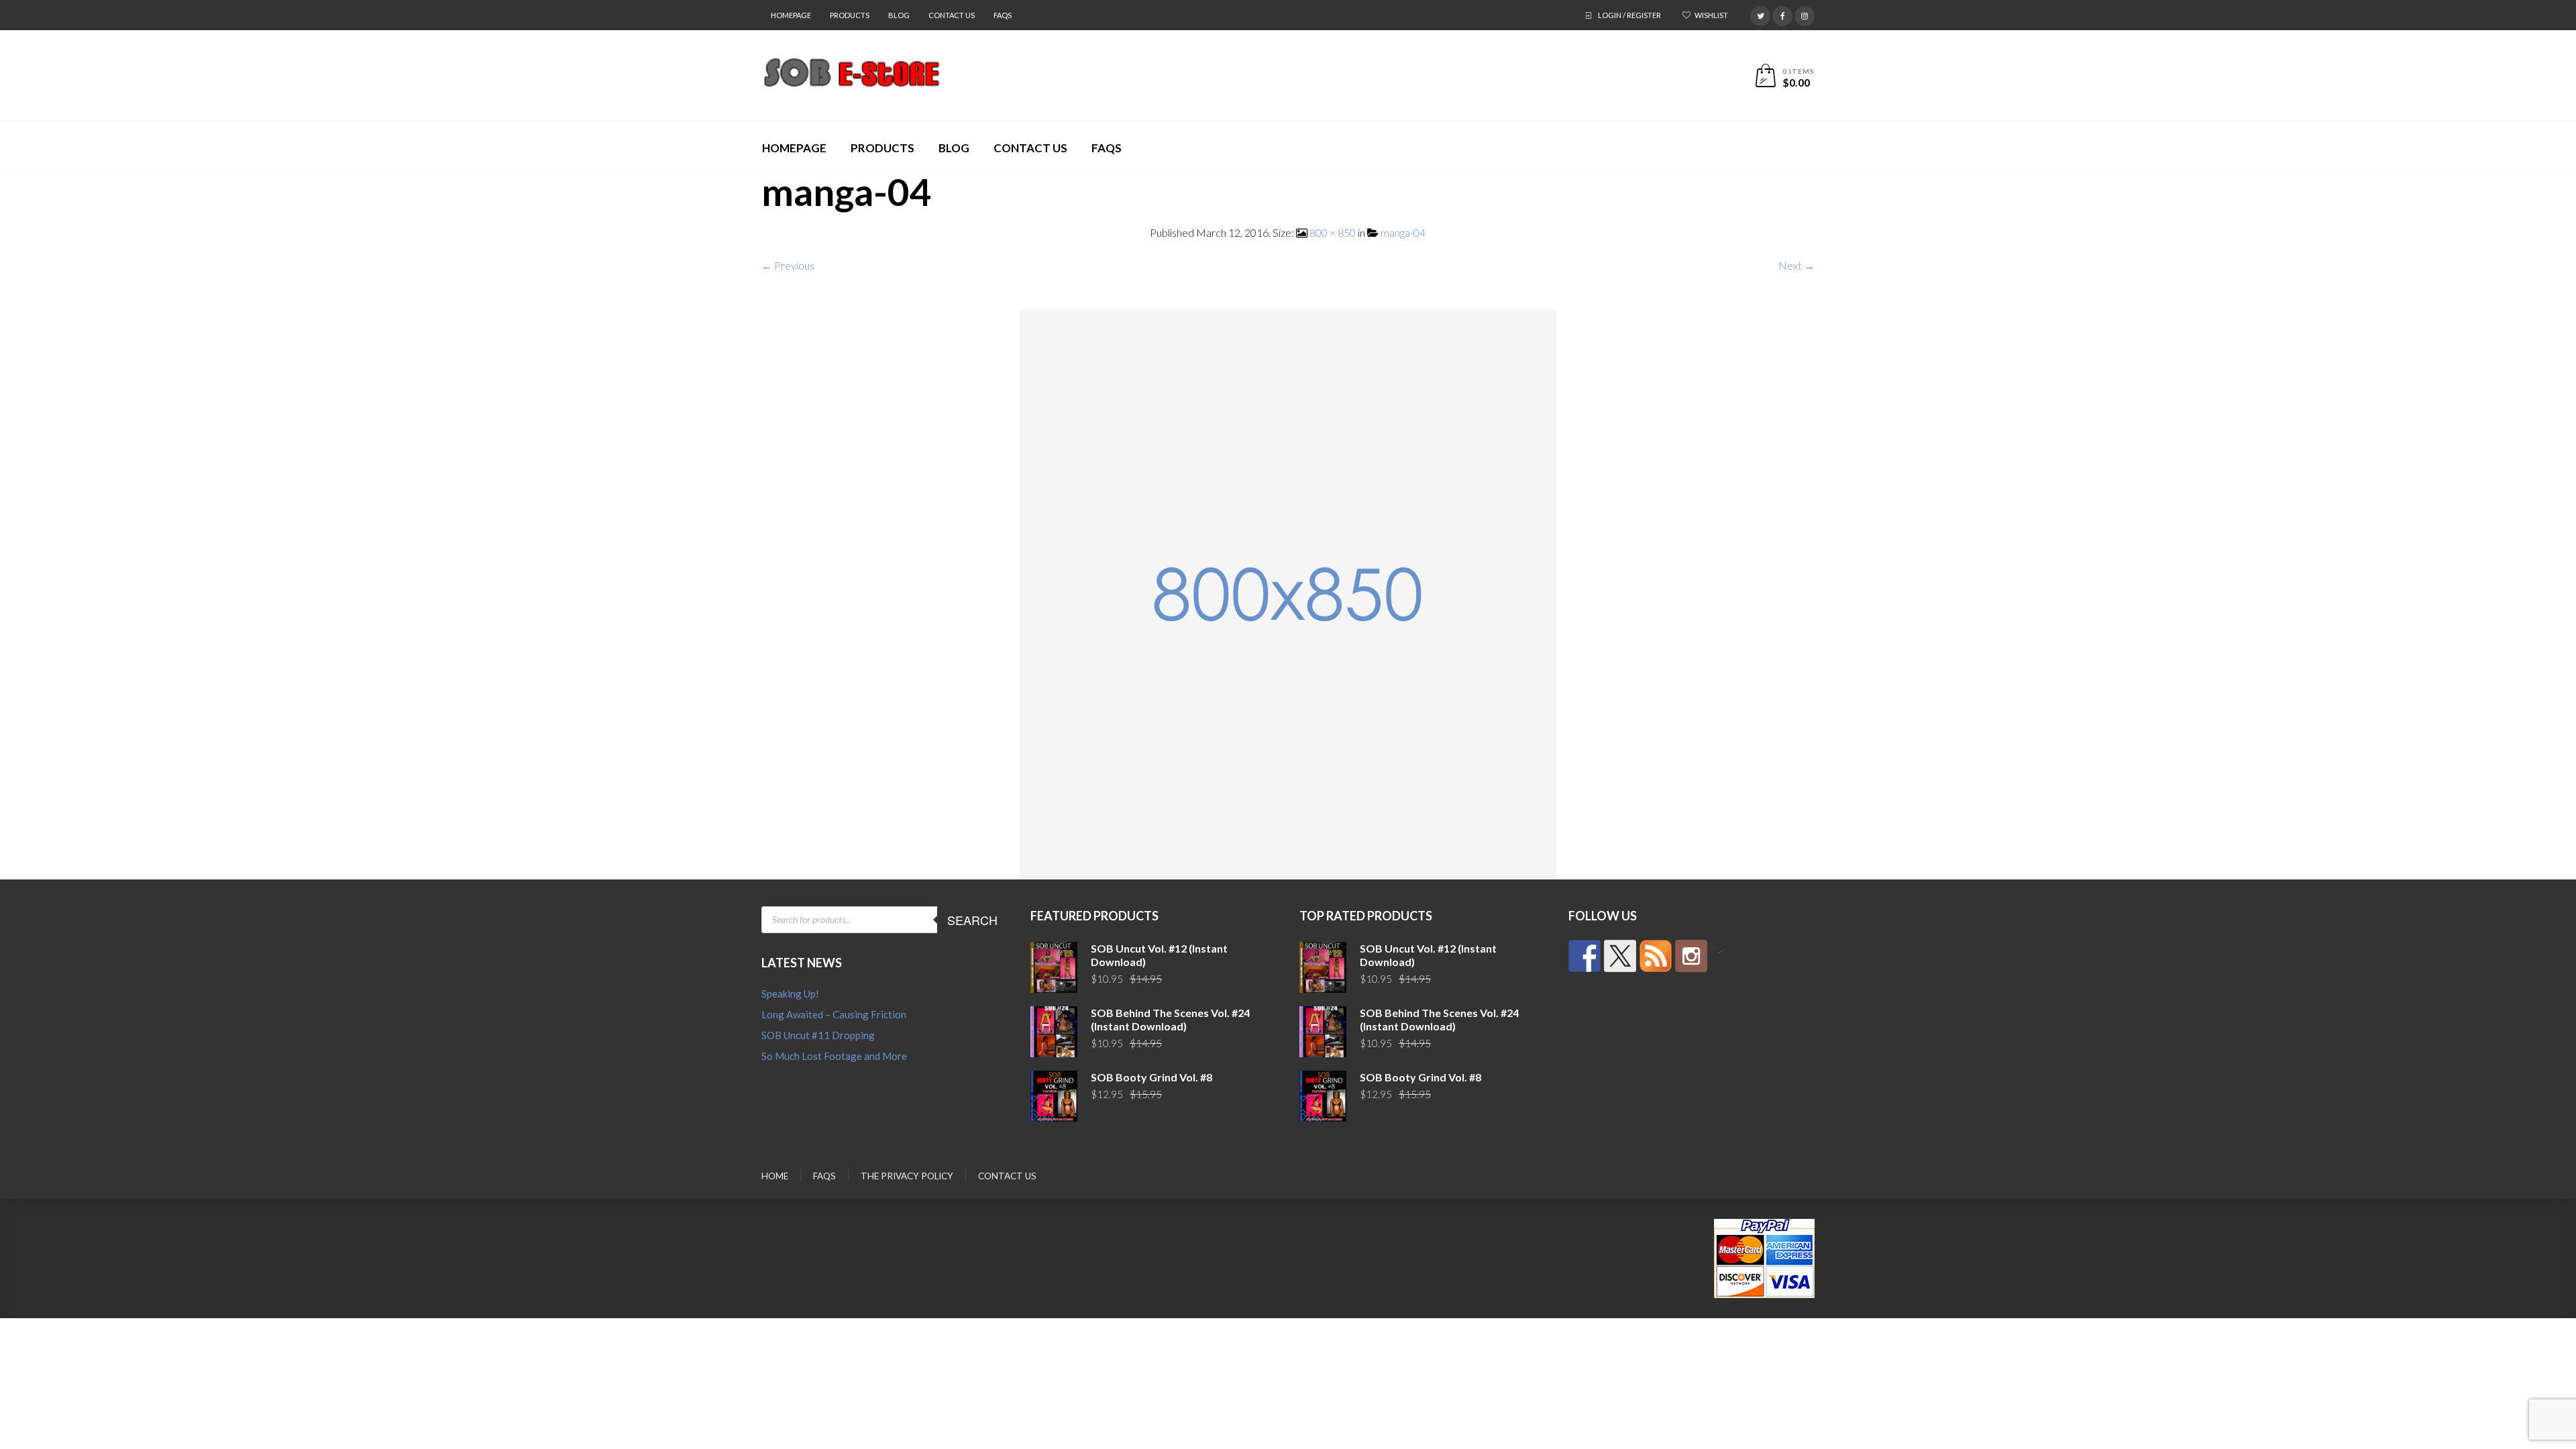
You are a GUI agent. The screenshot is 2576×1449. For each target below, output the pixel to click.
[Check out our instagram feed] (1691, 956)
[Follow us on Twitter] (1620, 956)
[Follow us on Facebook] (1585, 956)
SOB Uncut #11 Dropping (818, 1035)
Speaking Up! (790, 994)
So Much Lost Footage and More (834, 1056)
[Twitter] (1760, 14)
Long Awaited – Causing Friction (834, 1014)
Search (972, 920)
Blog (899, 15)
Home (775, 1176)
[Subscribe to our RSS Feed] (1656, 956)
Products (850, 15)
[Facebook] (1782, 14)
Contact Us (952, 15)
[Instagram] (1805, 14)
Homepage (791, 15)
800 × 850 (1333, 232)
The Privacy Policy (907, 1176)
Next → (1796, 265)
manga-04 (1403, 232)
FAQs (1003, 15)
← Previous (788, 265)
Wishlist (1711, 15)
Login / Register (1629, 15)
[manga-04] (1288, 593)
